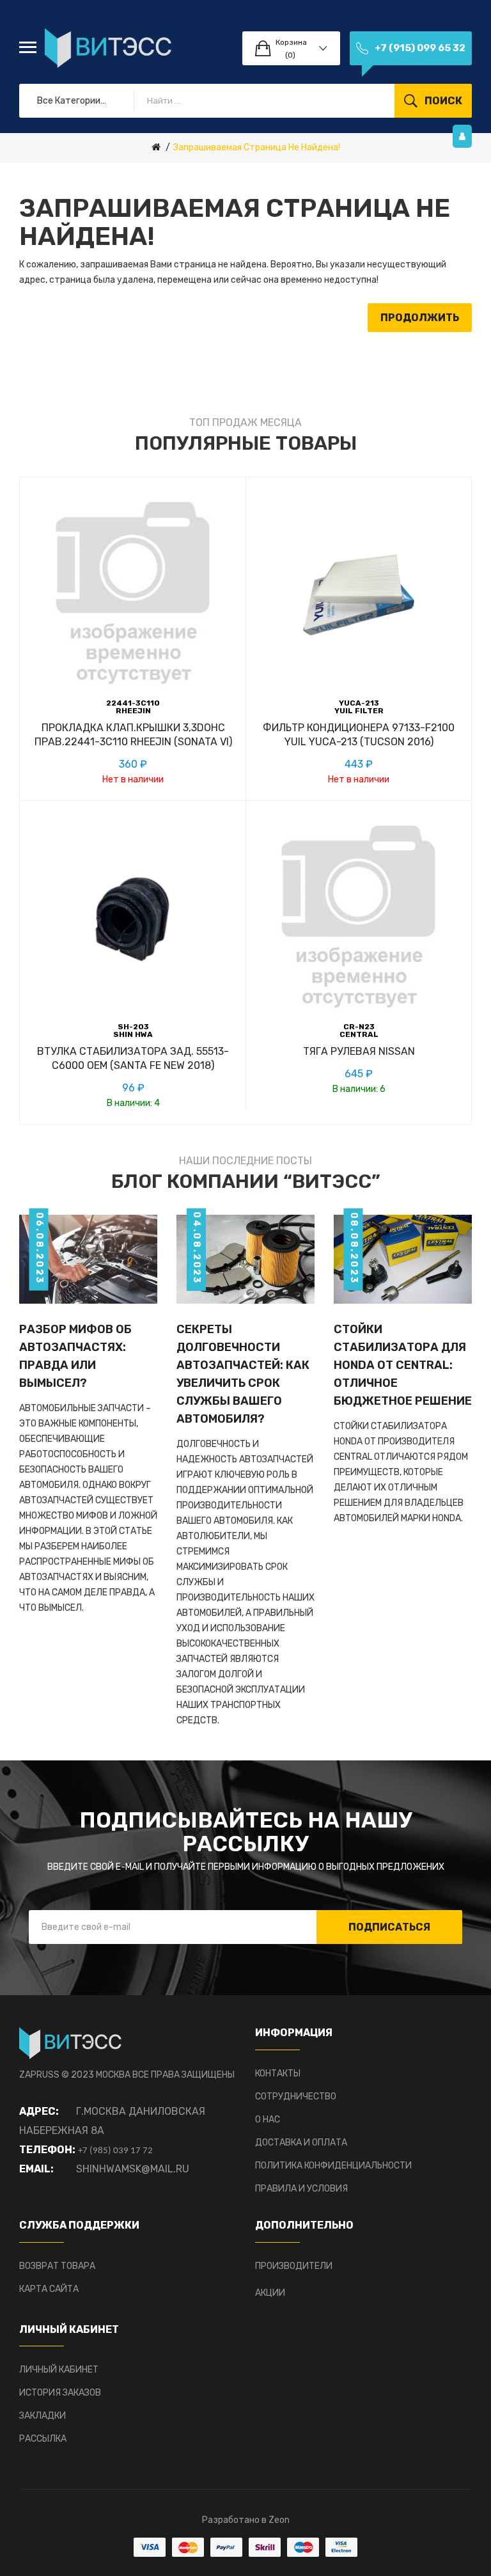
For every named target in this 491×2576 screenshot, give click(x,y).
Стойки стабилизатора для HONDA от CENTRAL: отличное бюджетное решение (403, 1365)
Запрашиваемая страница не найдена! (257, 147)
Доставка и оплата (301, 2143)
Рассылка (43, 2439)
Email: (36, 2169)
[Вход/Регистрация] (462, 136)
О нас (268, 2120)
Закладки (43, 2416)
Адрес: (39, 2111)
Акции (270, 2293)
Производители (294, 2266)
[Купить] (90, 1071)
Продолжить (420, 318)
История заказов (60, 2393)
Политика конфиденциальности (333, 2166)
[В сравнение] (133, 747)
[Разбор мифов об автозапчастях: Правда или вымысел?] (88, 1259)
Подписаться (389, 1927)
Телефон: (47, 2150)
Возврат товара (57, 2266)
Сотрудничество (296, 2097)
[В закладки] (104, 747)
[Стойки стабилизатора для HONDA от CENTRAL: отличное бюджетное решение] (403, 1259)
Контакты (278, 2074)
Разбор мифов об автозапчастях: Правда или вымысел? (75, 1356)
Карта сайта (49, 2289)
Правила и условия (301, 2189)
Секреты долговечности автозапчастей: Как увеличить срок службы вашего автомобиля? (243, 1374)
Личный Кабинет (59, 2370)
